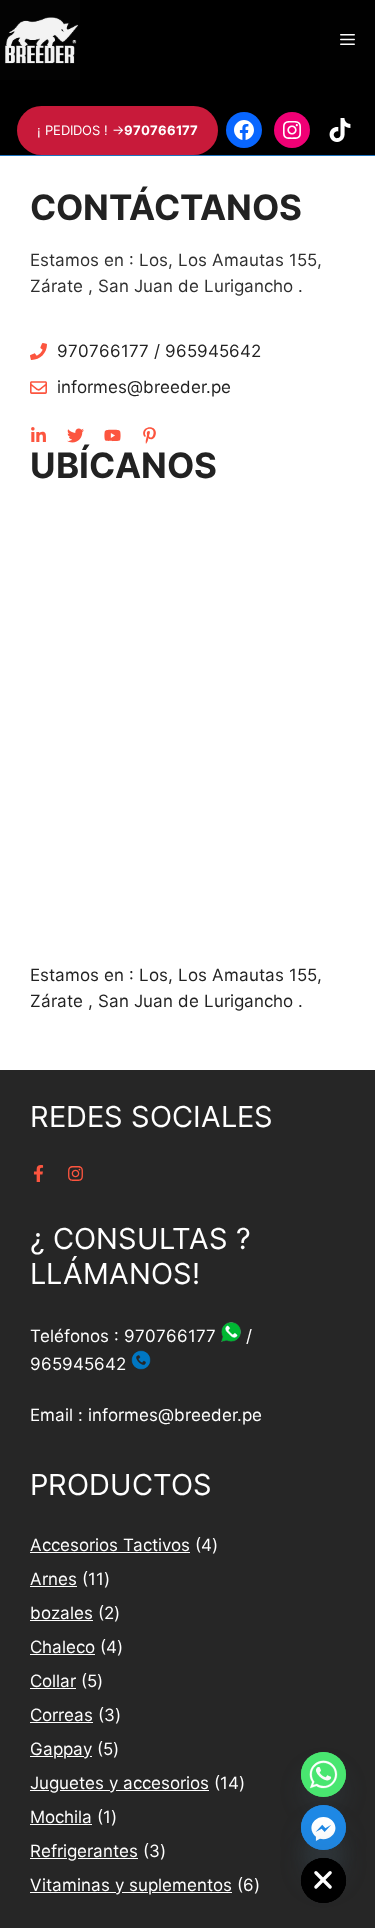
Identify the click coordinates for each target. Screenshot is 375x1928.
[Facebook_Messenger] (323, 1827)
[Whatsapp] (323, 1774)
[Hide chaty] (323, 1880)
